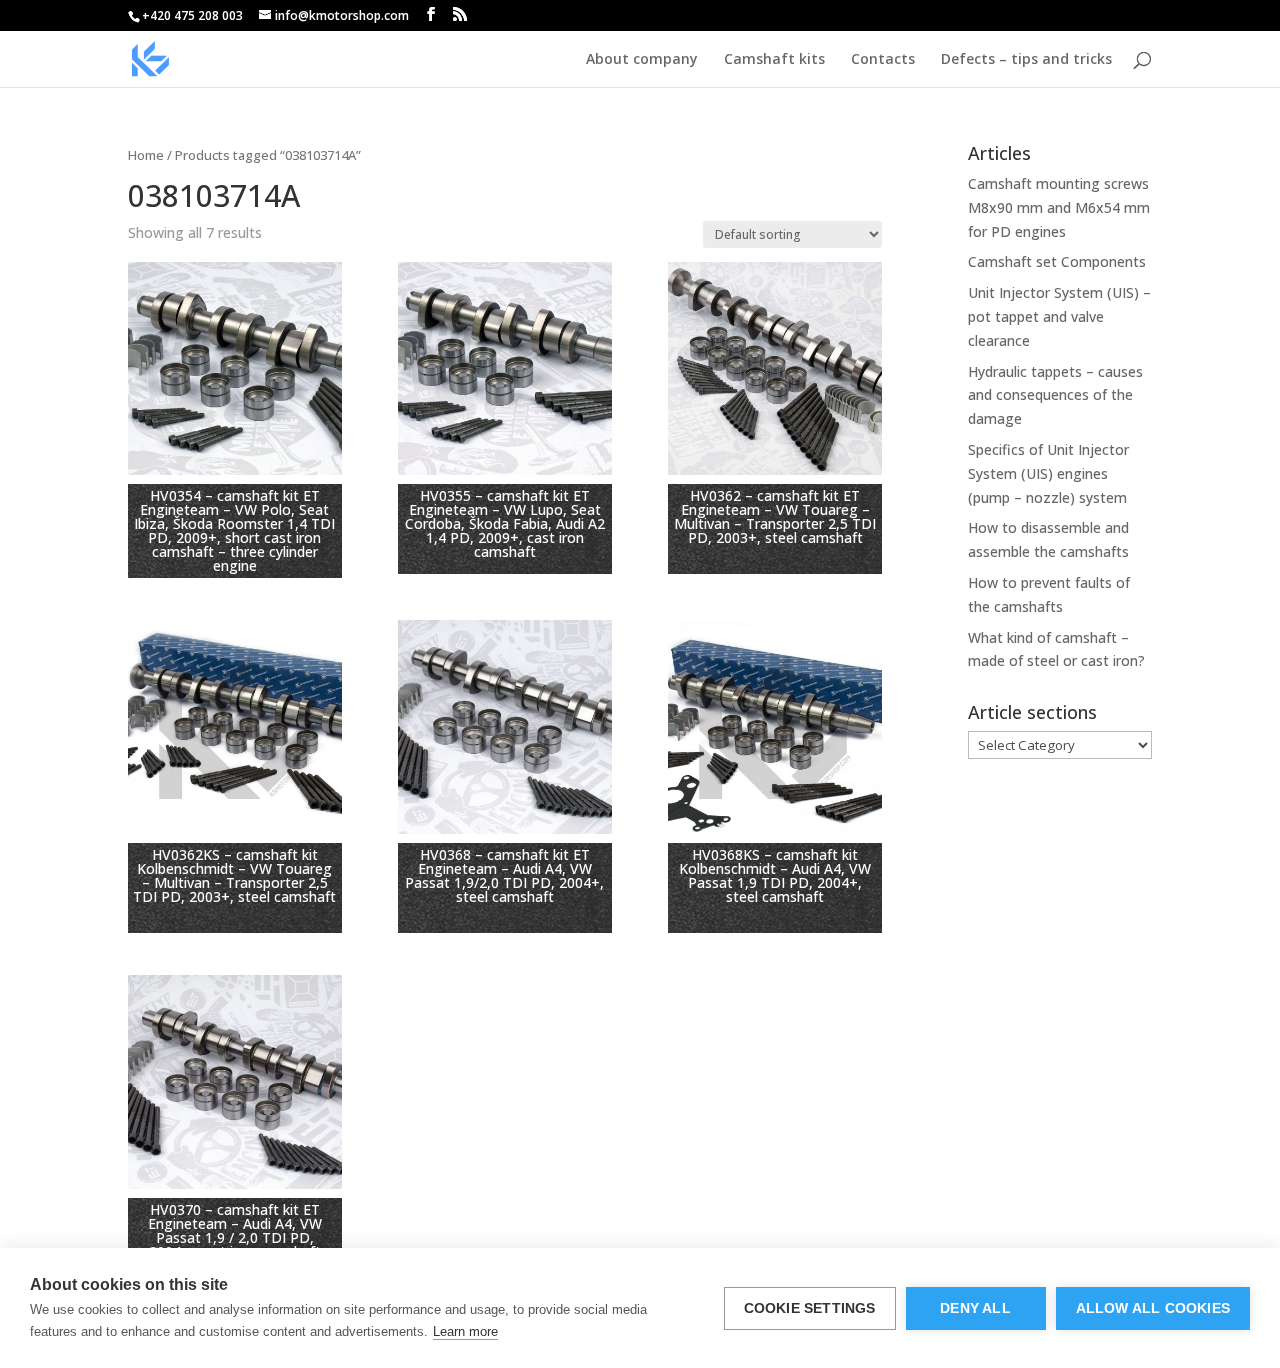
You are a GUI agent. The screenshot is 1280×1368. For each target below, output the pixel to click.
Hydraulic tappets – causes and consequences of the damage (1055, 395)
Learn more (465, 1331)
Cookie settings (810, 1308)
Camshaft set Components (1057, 261)
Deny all (975, 1308)
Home (146, 155)
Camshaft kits (774, 60)
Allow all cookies (1153, 1308)
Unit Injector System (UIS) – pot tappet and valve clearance (1059, 316)
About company (642, 60)
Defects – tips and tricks (1026, 60)
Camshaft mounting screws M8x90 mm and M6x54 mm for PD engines (1059, 207)
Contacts (883, 60)
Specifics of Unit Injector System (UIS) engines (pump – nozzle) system (1048, 473)
